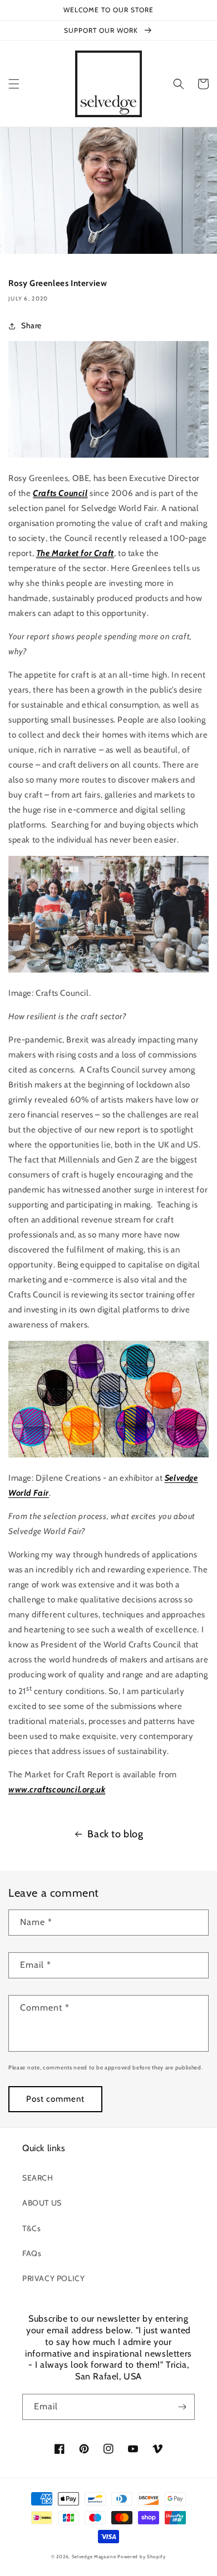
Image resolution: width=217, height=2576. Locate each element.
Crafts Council (60, 493)
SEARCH (38, 2178)
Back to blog (115, 1834)
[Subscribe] (182, 2407)
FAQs (32, 2253)
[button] (14, 84)
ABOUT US (42, 2203)
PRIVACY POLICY (53, 2278)
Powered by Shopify (142, 2557)
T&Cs (31, 2228)
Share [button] (31, 325)
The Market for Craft (75, 553)
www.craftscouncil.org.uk (57, 1790)
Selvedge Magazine (94, 2557)
